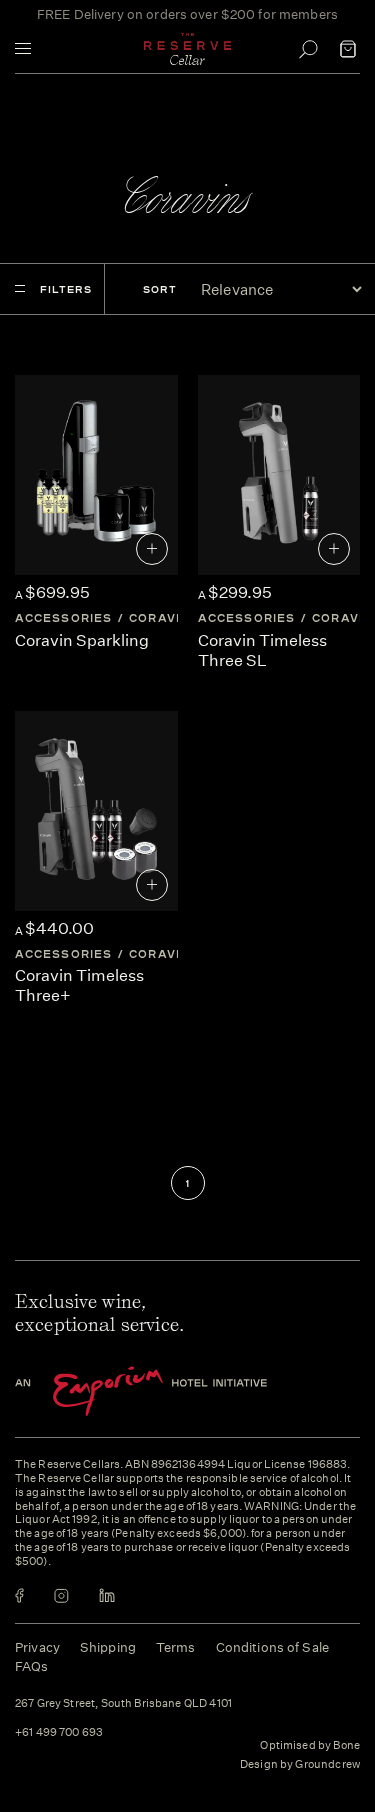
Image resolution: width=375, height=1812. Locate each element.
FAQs (32, 1666)
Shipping (108, 1647)
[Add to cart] (152, 549)
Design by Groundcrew (300, 1765)
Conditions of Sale (272, 1647)
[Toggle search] (308, 49)
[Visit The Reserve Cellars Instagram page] (61, 1595)
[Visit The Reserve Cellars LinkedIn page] (107, 1595)
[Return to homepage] (188, 49)
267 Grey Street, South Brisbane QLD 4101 (123, 1704)
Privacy (37, 1647)
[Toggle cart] (348, 49)
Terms (176, 1647)
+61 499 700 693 (59, 1733)
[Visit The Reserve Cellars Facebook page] (19, 1595)
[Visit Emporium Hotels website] (175, 1391)
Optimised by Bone (310, 1745)
